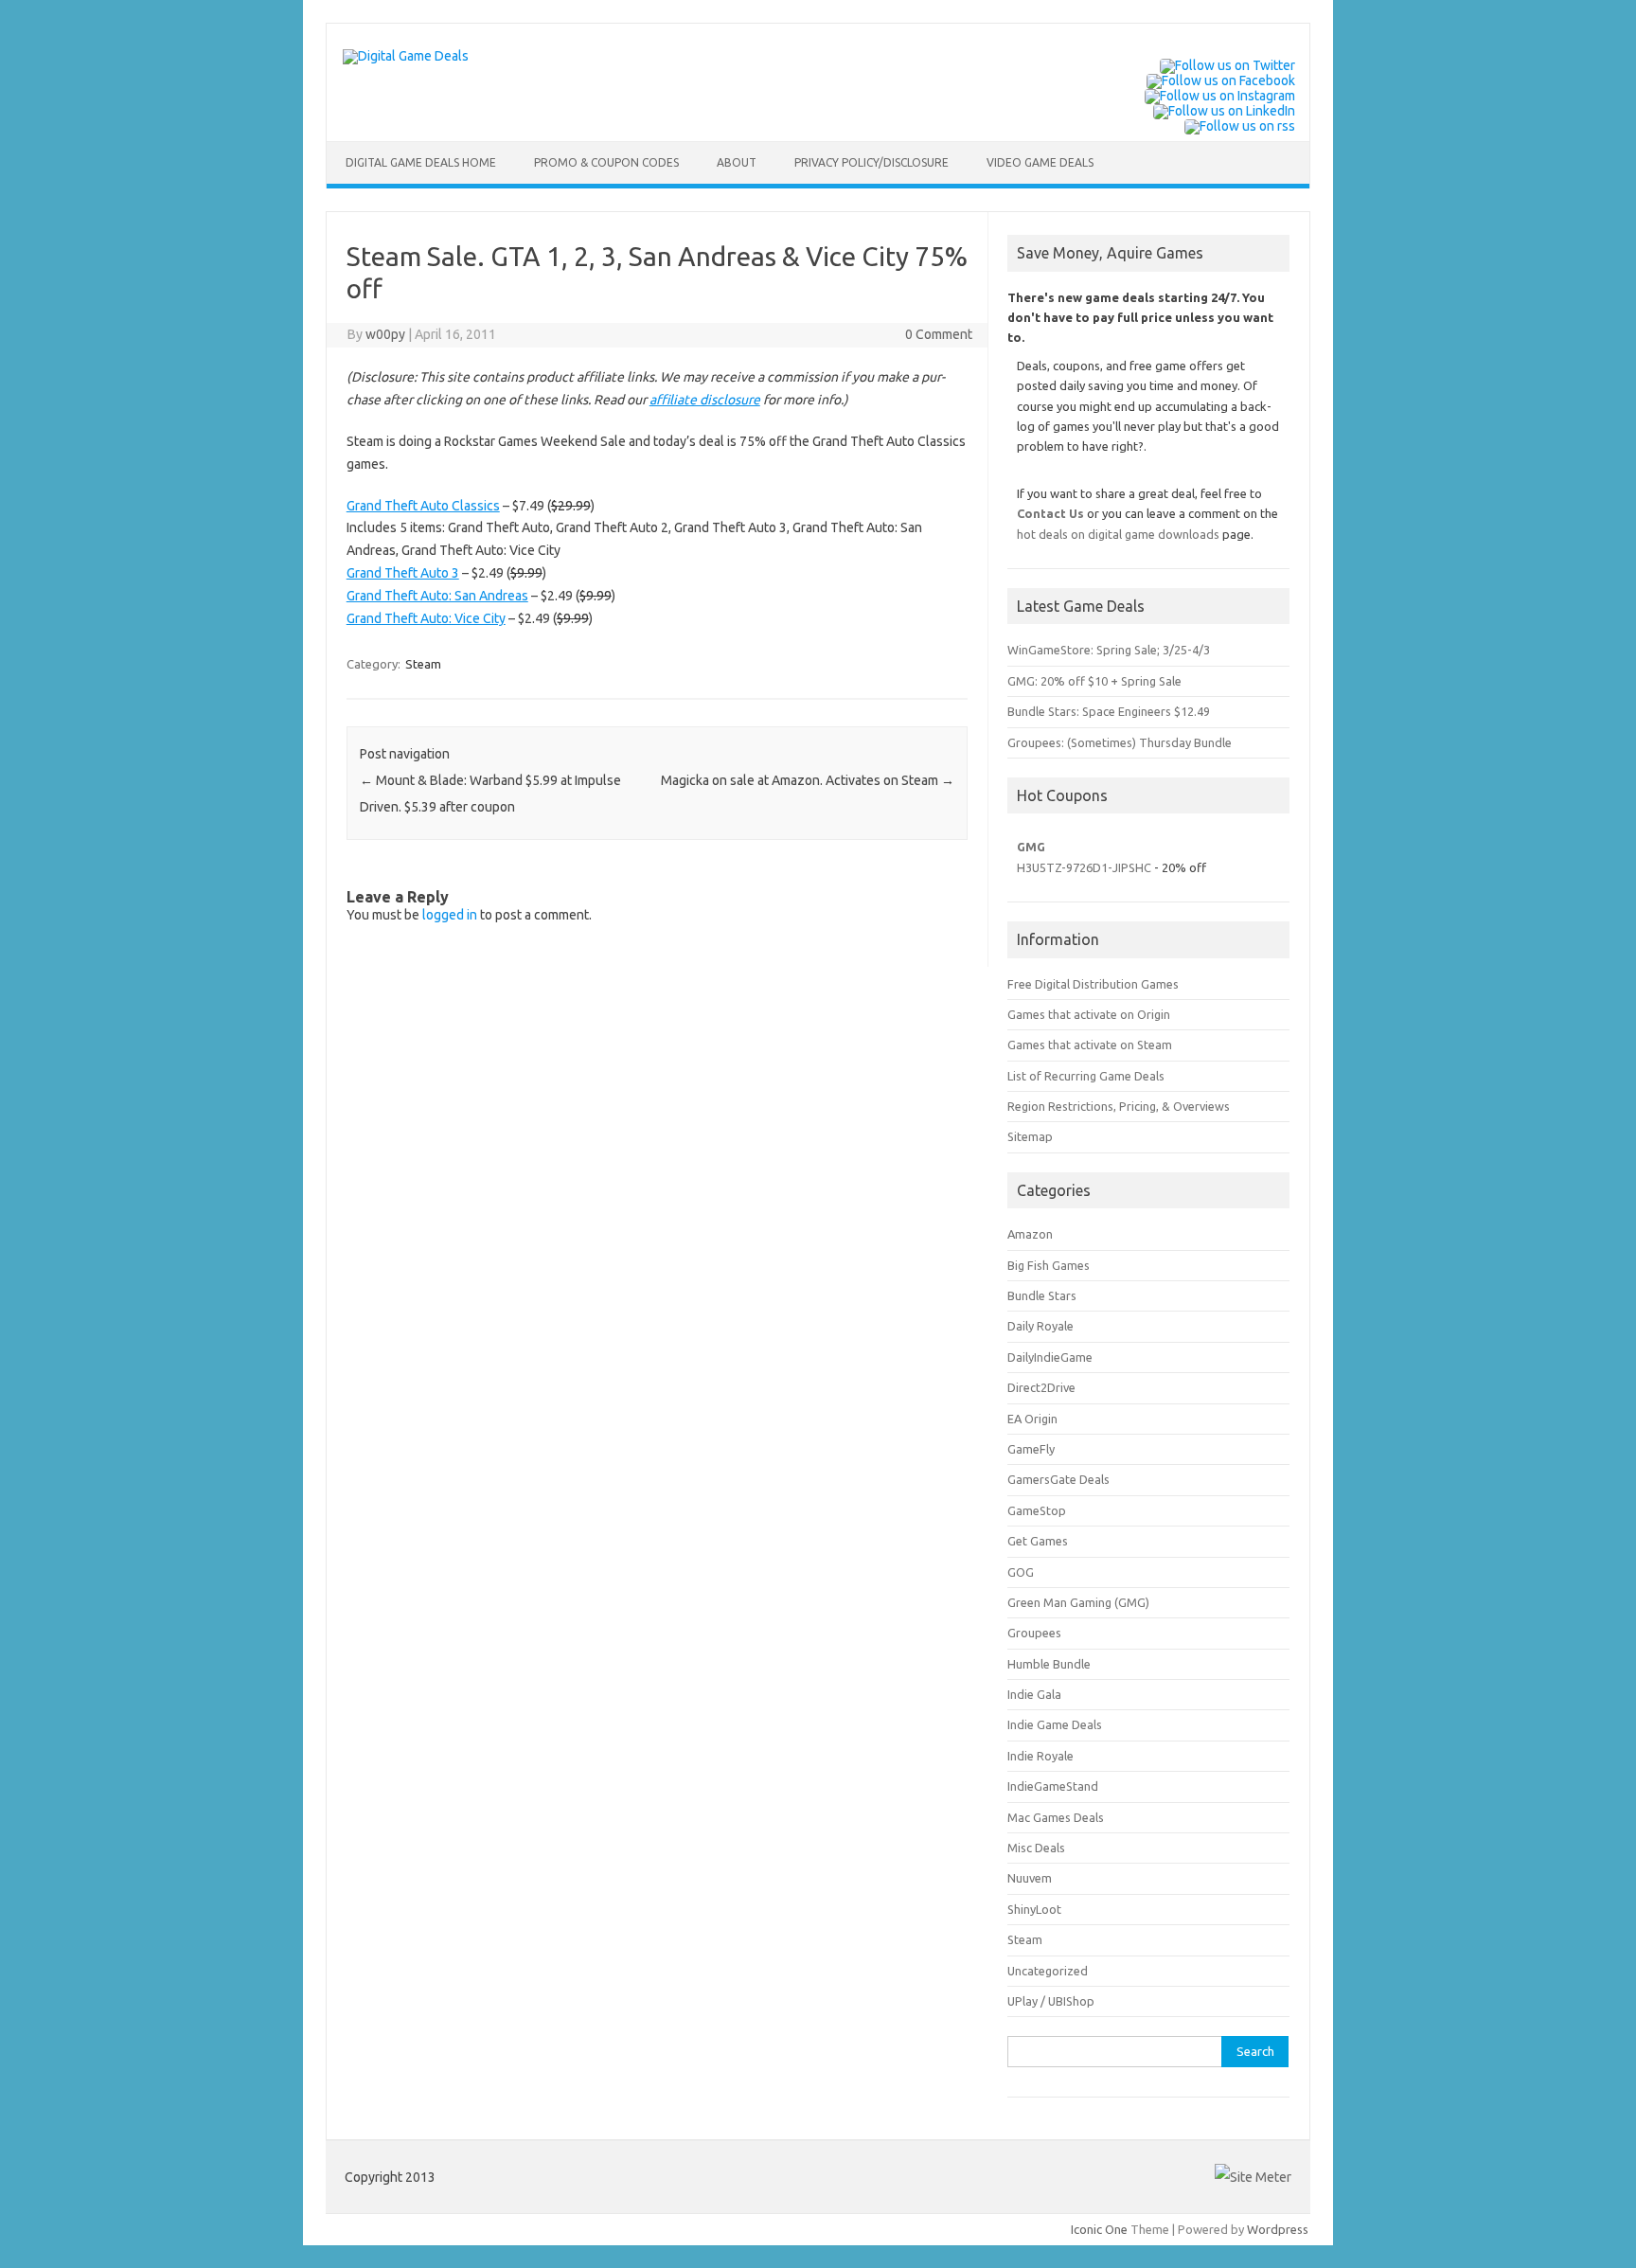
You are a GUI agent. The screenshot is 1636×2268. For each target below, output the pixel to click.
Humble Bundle (1049, 1664)
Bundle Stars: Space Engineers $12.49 (1109, 711)
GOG (1021, 1572)
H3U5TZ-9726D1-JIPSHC (1084, 867)
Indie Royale (1040, 1756)
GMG (1031, 847)
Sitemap (1030, 1136)
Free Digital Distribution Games (1093, 984)
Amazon (1030, 1234)
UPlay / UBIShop (1051, 2001)
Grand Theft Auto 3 (403, 573)
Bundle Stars (1042, 1295)
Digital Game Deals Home (421, 162)
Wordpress (1278, 2229)
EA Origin (1032, 1419)
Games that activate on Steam (1090, 1045)
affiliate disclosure (705, 400)
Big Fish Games (1049, 1265)
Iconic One (1099, 2229)
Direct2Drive (1041, 1387)
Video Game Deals (1040, 162)
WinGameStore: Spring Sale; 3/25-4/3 (1109, 650)
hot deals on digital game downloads (1118, 534)
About (737, 162)
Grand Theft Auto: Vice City (426, 618)
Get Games (1038, 1541)
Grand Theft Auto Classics (423, 506)
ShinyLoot (1034, 1909)
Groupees (1034, 1633)
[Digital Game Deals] (406, 56)
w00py (385, 334)
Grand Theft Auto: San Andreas (437, 596)
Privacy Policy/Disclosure (871, 162)
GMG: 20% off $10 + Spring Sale (1094, 681)
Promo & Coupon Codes (606, 162)
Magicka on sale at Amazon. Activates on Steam (808, 780)
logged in (450, 915)
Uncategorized (1048, 1971)
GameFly (1031, 1449)
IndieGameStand (1053, 1786)
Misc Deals (1036, 1848)
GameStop (1037, 1510)
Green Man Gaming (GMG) (1078, 1602)
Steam (423, 664)
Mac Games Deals (1056, 1817)
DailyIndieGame (1050, 1357)
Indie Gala (1034, 1694)
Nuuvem (1030, 1878)
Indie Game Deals (1055, 1724)
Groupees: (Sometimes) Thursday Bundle (1120, 742)
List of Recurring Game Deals (1086, 1076)
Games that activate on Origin (1089, 1014)
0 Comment (939, 334)
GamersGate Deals (1058, 1479)
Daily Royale (1040, 1326)
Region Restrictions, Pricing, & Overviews (1119, 1106)
